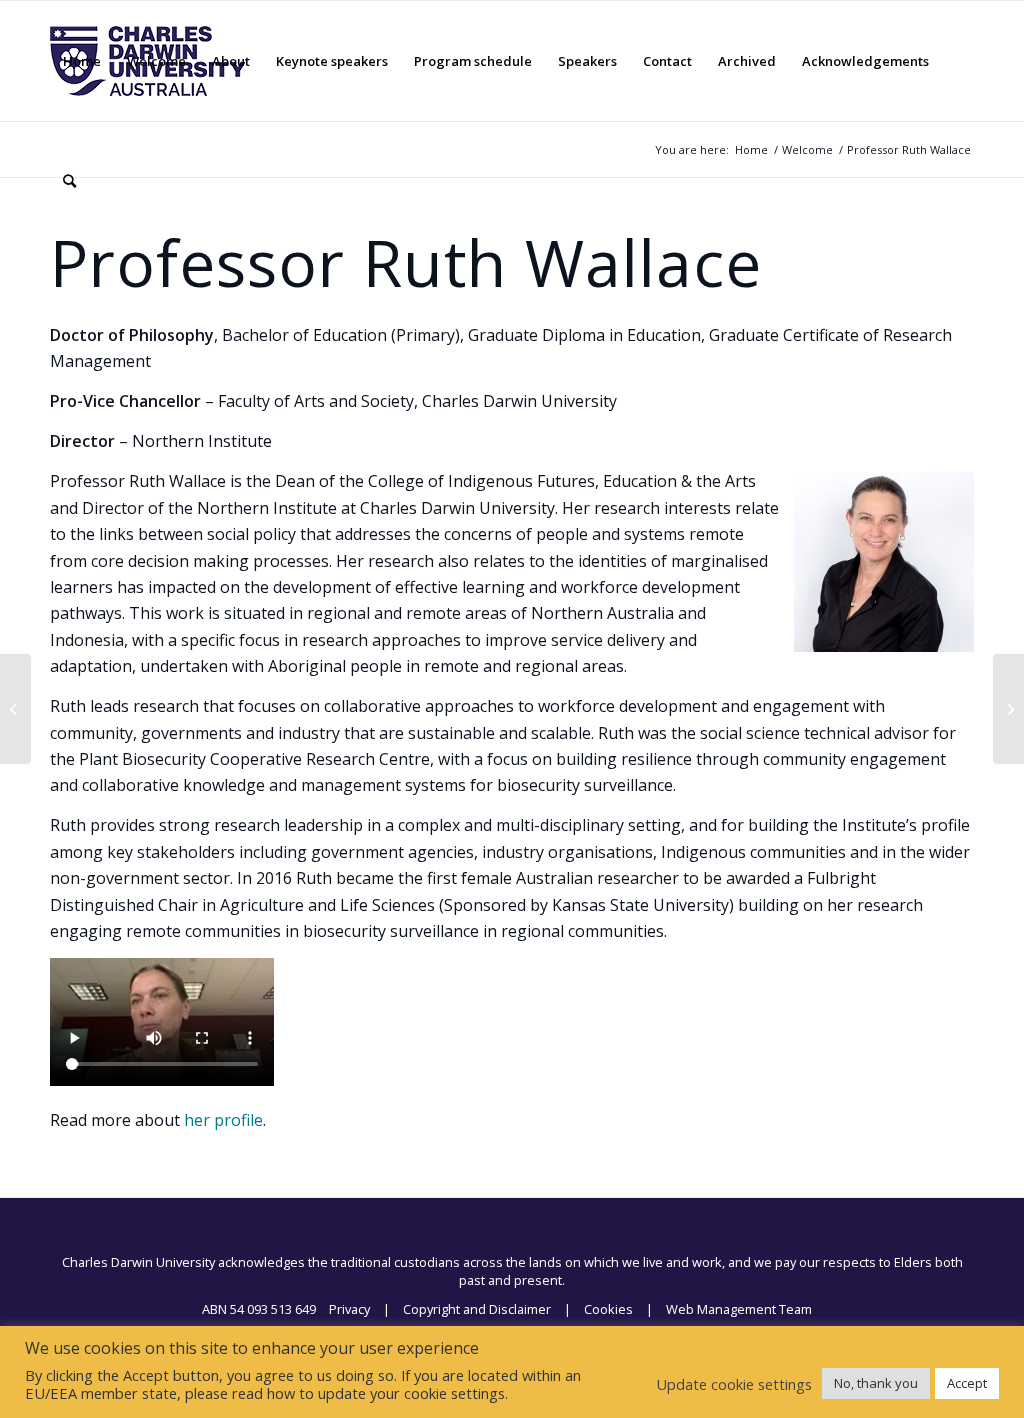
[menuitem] (82, 61)
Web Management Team (739, 1309)
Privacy (349, 1309)
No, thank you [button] (876, 1383)
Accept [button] (967, 1383)
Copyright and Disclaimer (477, 1309)
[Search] (69, 181)
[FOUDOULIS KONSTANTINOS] (15, 709)
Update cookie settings (734, 1384)
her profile (223, 1120)
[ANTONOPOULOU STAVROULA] (1008, 709)
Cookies (608, 1309)
